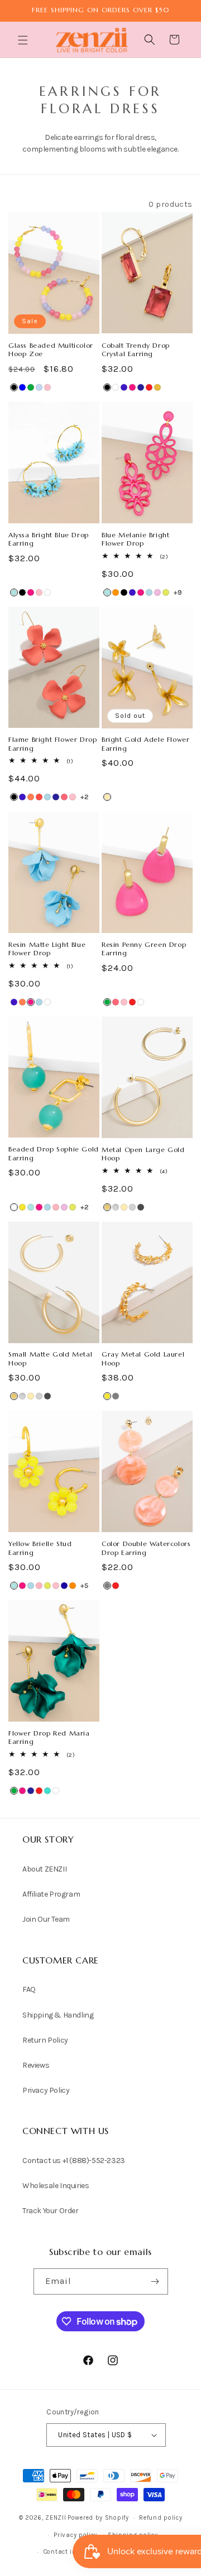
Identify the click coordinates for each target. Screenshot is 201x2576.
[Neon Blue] (64, 1586)
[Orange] (73, 1586)
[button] (24, 40)
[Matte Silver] (116, 1207)
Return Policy (45, 2040)
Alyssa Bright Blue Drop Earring (49, 539)
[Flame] (39, 797)
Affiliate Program (51, 1894)
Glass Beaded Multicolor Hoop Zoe (51, 350)
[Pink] (47, 387)
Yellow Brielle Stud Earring (40, 1548)
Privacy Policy (46, 2090)
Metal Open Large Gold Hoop (143, 1154)
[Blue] (22, 387)
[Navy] (141, 387)
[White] (116, 387)
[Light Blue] (149, 592)
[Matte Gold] (107, 1207)
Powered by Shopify (98, 2518)
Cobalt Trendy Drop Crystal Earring (136, 350)
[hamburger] (24, 42)
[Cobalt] (124, 387)
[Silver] (132, 1207)
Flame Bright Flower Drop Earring (52, 744)
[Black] (14, 387)
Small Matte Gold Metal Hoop (50, 1359)
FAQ (29, 1989)
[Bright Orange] (116, 592)
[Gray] (116, 1396)
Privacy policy (75, 2535)
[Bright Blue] (14, 592)
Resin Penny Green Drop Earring (144, 949)
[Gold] (107, 797)
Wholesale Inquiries (56, 2186)
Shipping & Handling (58, 2015)
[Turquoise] (47, 1791)
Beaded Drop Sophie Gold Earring (54, 1153)
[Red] (149, 387)
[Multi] (39, 387)
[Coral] (31, 797)
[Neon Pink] (64, 797)
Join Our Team (46, 1919)
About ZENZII (44, 1869)
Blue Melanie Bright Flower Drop (135, 539)
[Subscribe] (155, 2281)
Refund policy (161, 2518)
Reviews (36, 2065)
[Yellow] (22, 1207)
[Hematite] (141, 1207)
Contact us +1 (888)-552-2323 (74, 2161)
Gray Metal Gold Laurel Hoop (143, 1359)
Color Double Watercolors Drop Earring (146, 1548)
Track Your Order (51, 2211)
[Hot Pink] (132, 387)
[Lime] (166, 592)
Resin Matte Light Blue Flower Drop (47, 949)
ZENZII (56, 2518)
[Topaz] (157, 387)
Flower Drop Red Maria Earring (49, 1737)
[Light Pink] (56, 1207)
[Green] (31, 387)
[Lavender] (157, 592)
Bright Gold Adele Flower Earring (145, 744)
